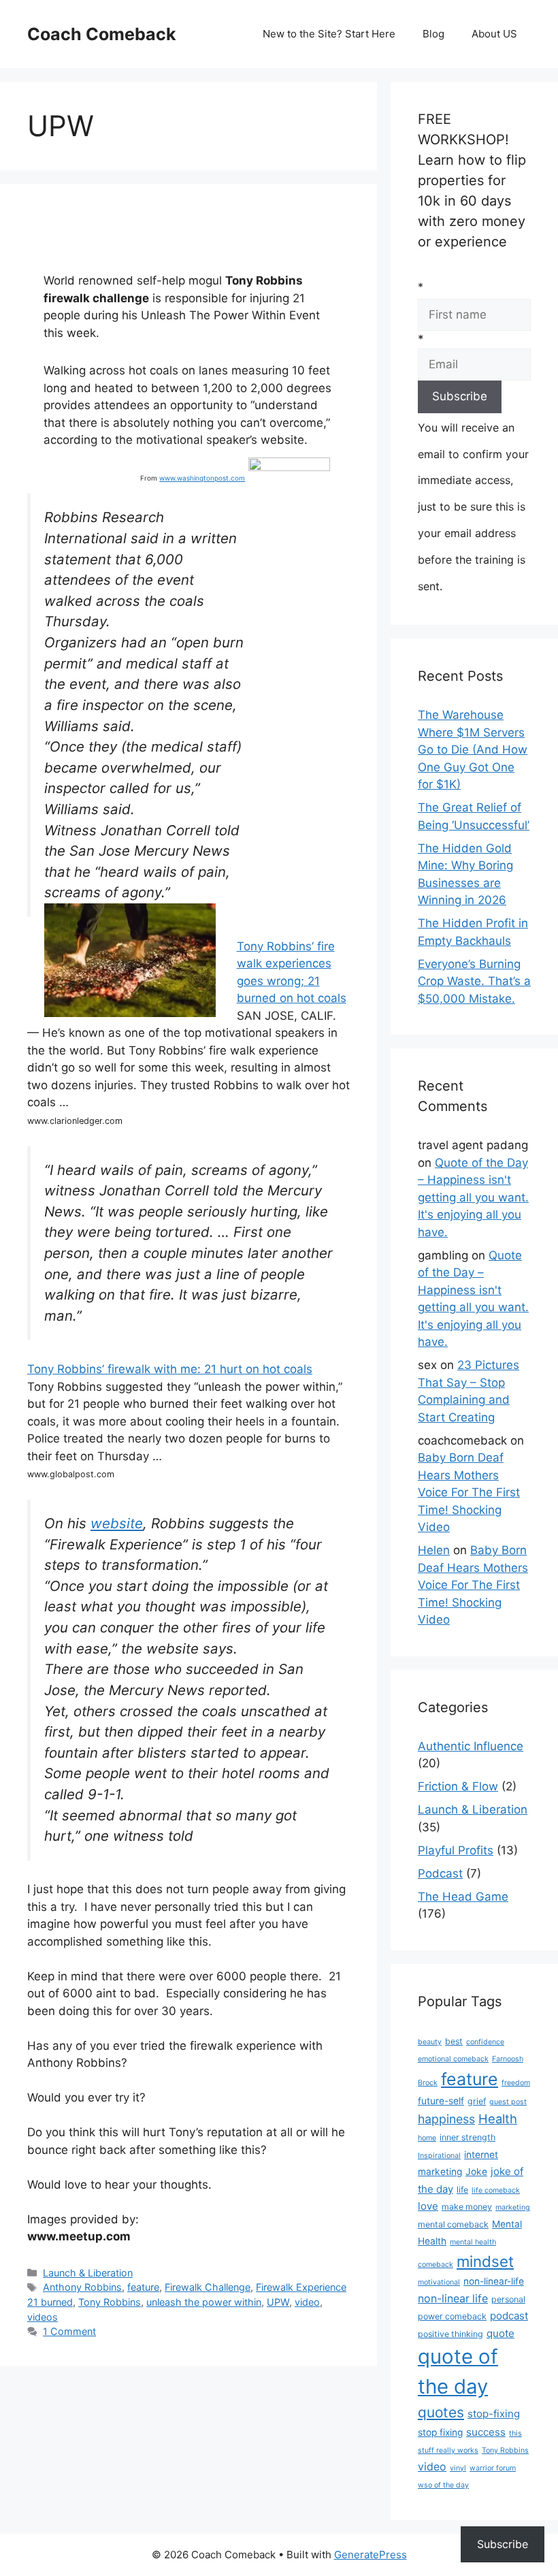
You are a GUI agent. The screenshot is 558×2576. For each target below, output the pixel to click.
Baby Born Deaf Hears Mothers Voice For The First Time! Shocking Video (469, 1492)
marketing (513, 2207)
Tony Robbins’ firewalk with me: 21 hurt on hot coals (170, 1369)
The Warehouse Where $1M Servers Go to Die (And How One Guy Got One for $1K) (473, 750)
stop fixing (440, 2432)
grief (477, 2101)
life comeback (496, 2190)
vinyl (458, 2468)
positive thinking (450, 2334)
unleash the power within (204, 2302)
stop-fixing (494, 2414)
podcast (509, 2316)
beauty (430, 2042)
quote (500, 2333)
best (454, 2041)
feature (143, 2287)
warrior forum (493, 2468)
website (117, 1523)
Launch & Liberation (88, 2273)
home (427, 2138)
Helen (434, 1550)
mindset (485, 2261)
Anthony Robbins (82, 2287)
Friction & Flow (458, 1786)
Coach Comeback (102, 34)
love (428, 2206)
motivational (439, 2282)
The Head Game (463, 1897)
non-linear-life (494, 2281)
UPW (278, 2302)
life (462, 2190)
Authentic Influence (471, 1746)
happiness (446, 2119)
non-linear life (453, 2299)
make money (467, 2207)
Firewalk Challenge (208, 2287)
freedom (516, 2083)
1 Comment (69, 2331)
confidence (485, 2042)
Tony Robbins (110, 2302)
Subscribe (503, 2544)
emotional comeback (453, 2059)
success (486, 2432)
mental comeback (453, 2224)
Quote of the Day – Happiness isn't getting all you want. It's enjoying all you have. (473, 1197)
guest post (508, 2102)
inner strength (467, 2137)
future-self (441, 2101)
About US (494, 34)
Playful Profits (456, 1850)
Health (498, 2119)
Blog (433, 34)
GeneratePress (371, 2555)
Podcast (440, 1873)
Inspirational (439, 2156)
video (307, 2302)
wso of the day (443, 2485)
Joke (476, 2172)
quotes (441, 2412)
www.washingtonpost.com (202, 478)
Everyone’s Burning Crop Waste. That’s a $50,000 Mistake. (474, 981)
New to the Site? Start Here (329, 34)
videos (43, 2317)
